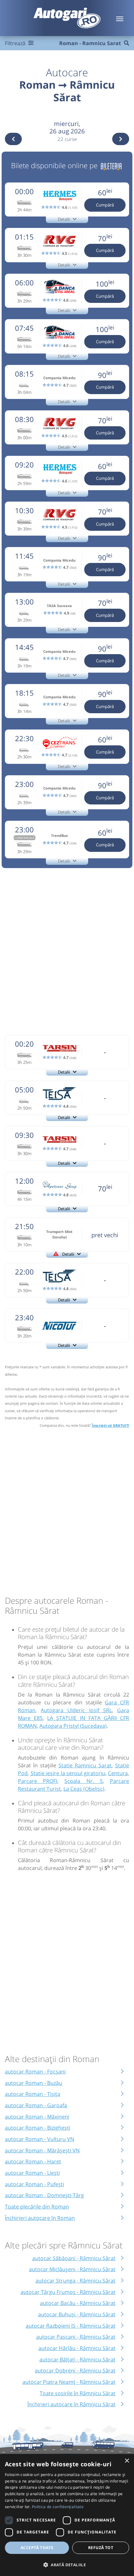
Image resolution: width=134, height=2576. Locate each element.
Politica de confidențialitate (58, 2507)
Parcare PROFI (38, 1781)
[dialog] (67, 2515)
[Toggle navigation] (120, 18)
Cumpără (105, 205)
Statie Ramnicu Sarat (85, 1765)
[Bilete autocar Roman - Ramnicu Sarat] (111, 165)
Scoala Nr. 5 (83, 1781)
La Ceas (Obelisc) (84, 1789)
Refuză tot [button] (101, 2548)
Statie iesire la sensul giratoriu (68, 1773)
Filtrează (16, 43)
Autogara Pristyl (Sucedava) (73, 1726)
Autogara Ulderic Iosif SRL (76, 1710)
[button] (67, 2565)
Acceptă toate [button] (37, 2548)
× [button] (127, 2461)
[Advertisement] (67, 951)
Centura (118, 1773)
